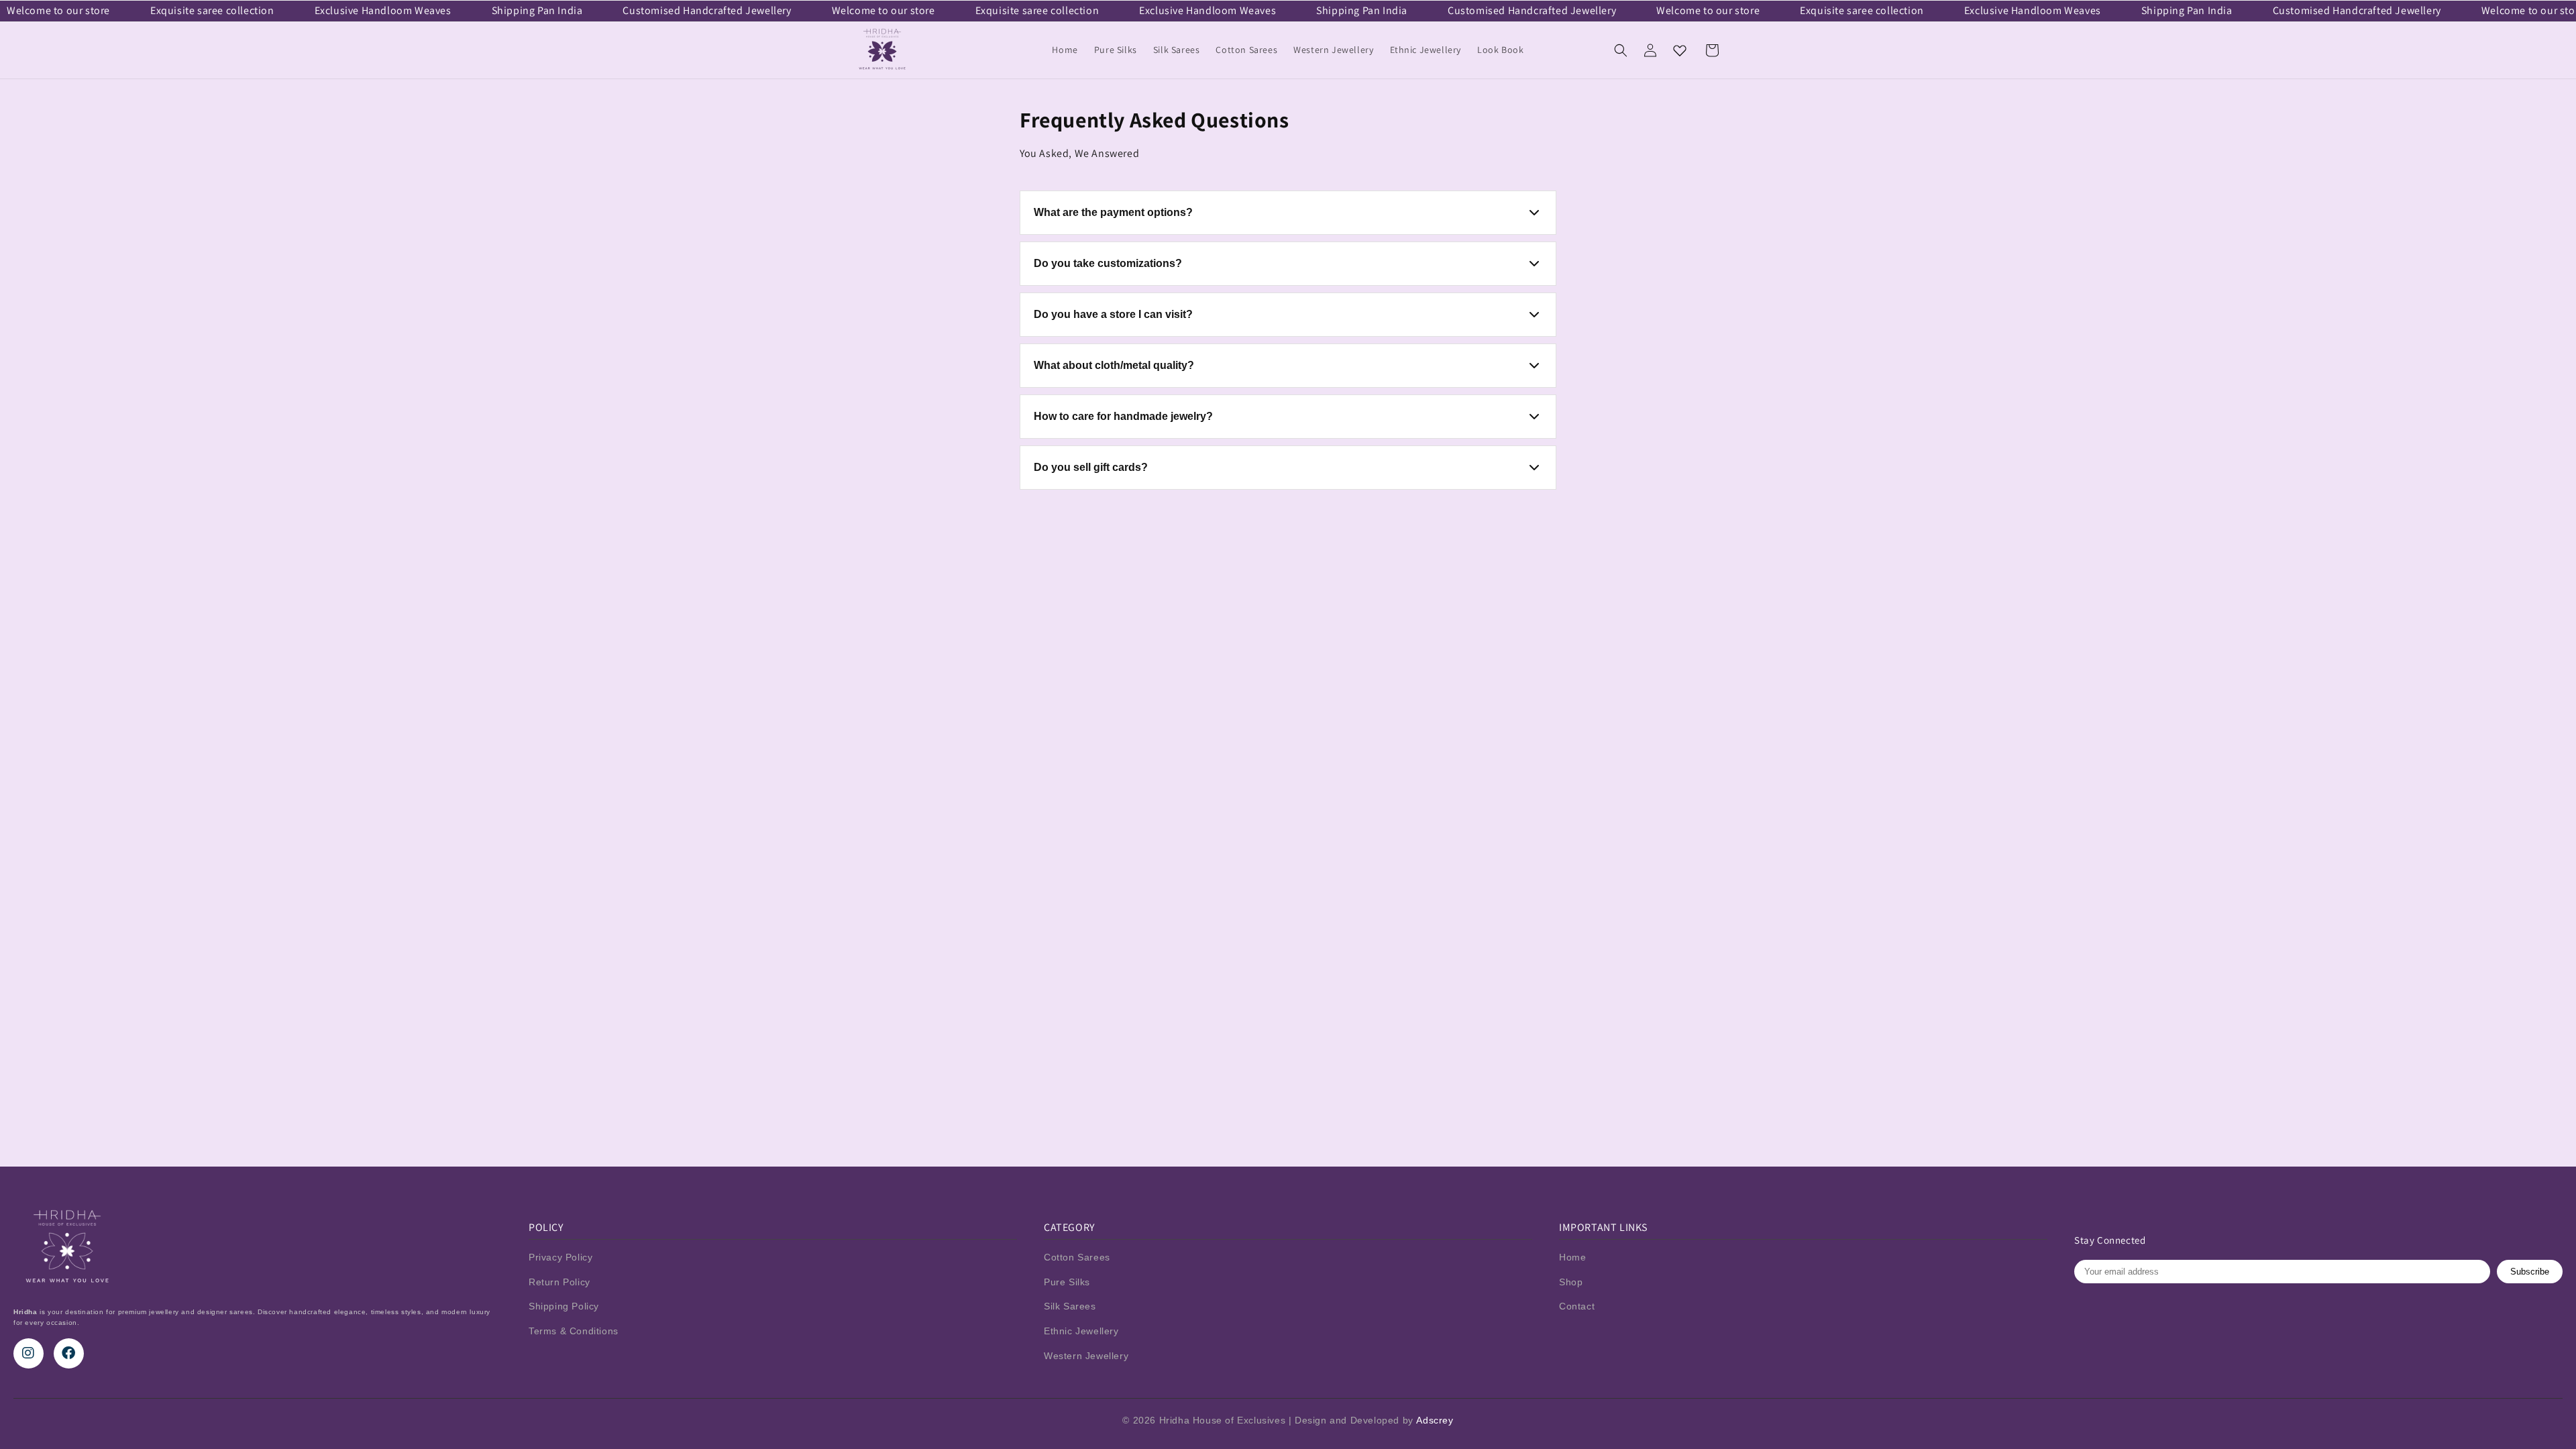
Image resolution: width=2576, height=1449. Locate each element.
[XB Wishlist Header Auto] (1680, 50)
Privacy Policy (560, 1257)
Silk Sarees (1070, 1306)
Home (1572, 1257)
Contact (1577, 1306)
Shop (1571, 1282)
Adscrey (1435, 1420)
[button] (1621, 50)
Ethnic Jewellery (1081, 1331)
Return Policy (559, 1282)
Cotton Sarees (1077, 1257)
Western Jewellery (1086, 1356)
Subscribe (2530, 1272)
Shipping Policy (564, 1306)
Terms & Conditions (574, 1331)
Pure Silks (1067, 1282)
